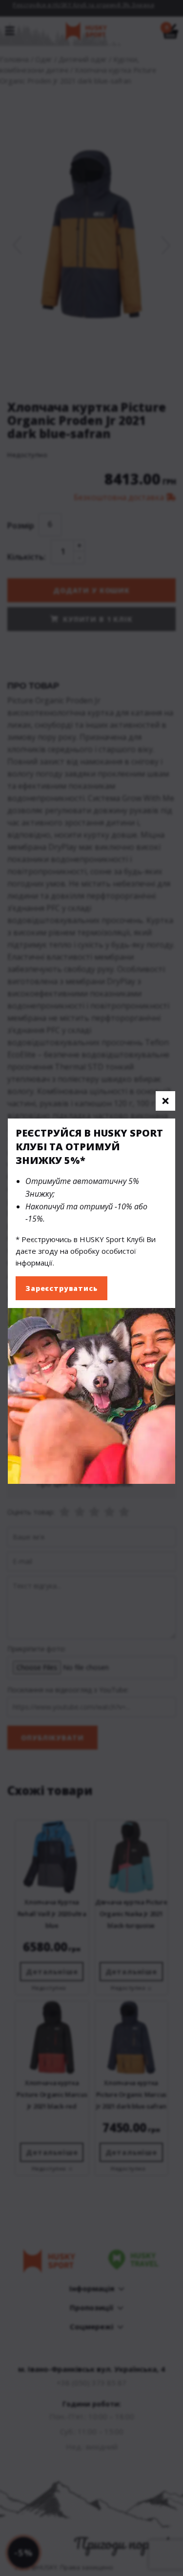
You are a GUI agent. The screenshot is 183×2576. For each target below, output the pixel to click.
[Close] (165, 1101)
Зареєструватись (61, 1288)
